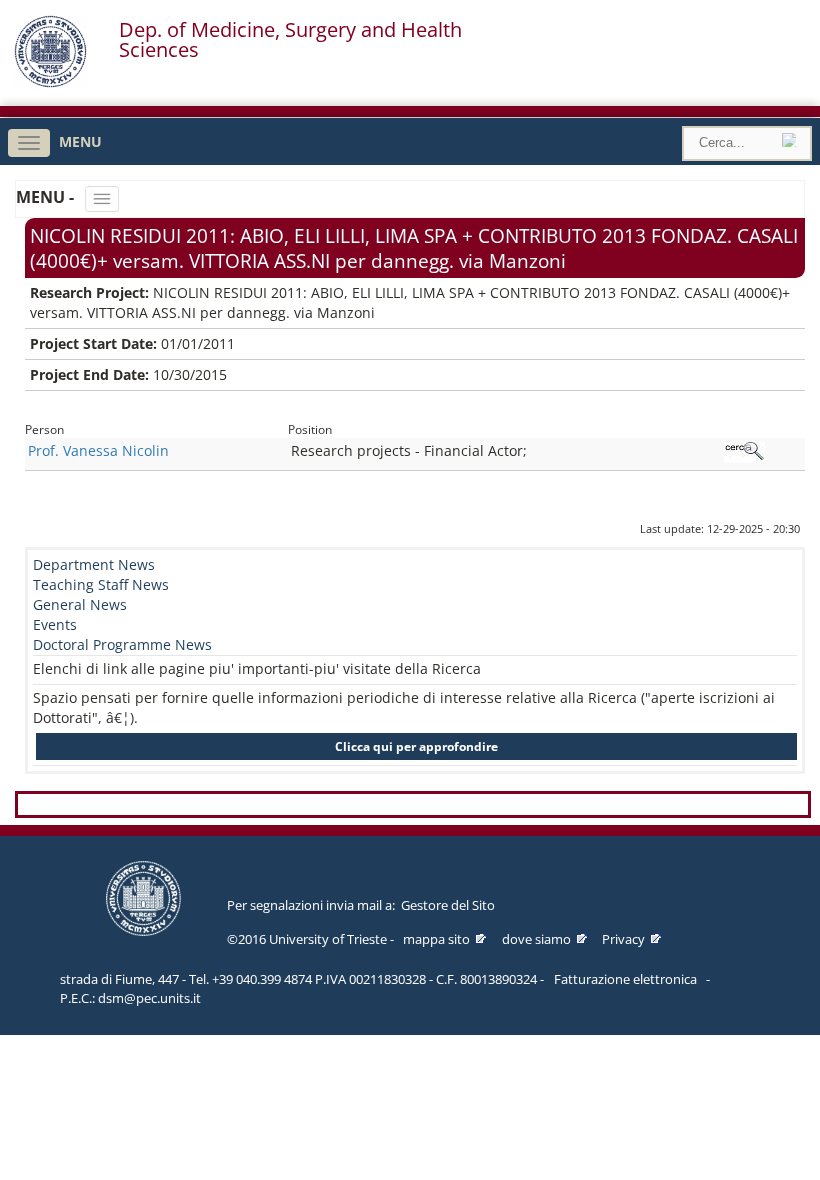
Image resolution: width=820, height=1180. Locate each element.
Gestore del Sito (448, 905)
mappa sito (436, 939)
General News (80, 604)
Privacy (623, 939)
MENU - (47, 197)
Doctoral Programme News (122, 644)
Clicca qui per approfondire (416, 746)
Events (55, 624)
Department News (94, 564)
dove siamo (536, 939)
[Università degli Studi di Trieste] (50, 82)
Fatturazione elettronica (625, 979)
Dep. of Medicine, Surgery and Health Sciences (290, 40)
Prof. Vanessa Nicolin (98, 450)
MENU (80, 141)
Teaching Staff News (101, 584)
